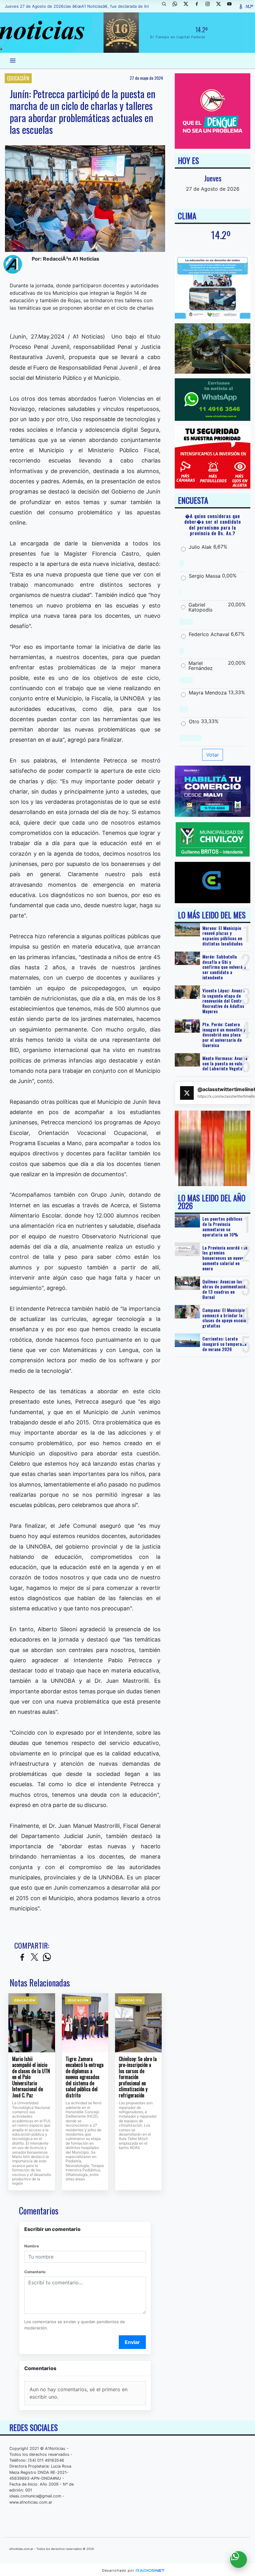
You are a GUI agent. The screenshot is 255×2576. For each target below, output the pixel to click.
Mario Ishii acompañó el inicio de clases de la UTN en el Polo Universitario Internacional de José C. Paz (31, 2077)
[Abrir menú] (13, 61)
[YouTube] (232, 6)
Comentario (35, 2272)
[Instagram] (210, 6)
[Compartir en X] (35, 1957)
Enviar (132, 2342)
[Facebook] (199, 6)
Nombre (32, 2246)
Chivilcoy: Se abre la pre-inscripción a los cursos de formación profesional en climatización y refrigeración (138, 2077)
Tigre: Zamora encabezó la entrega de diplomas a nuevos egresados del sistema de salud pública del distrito (85, 2077)
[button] (166, 6)
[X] (188, 6)
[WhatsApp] (177, 6)
